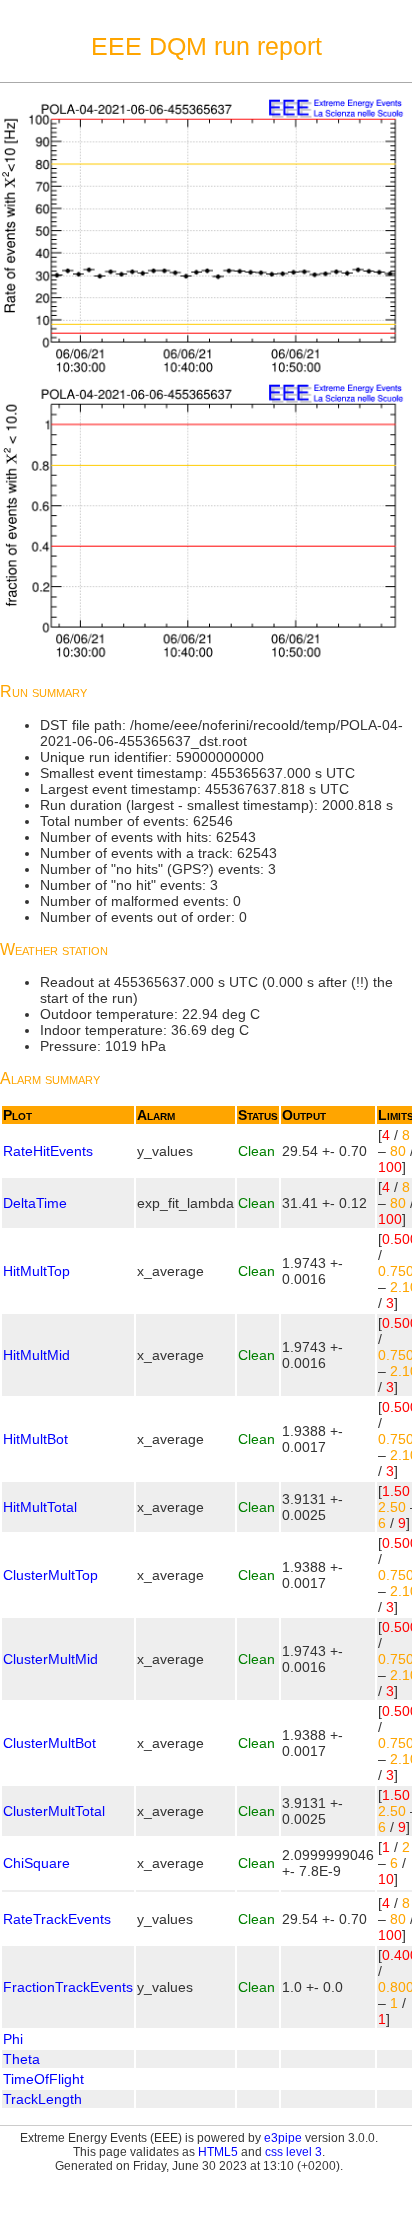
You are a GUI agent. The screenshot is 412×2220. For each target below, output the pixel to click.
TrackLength (42, 2099)
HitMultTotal (40, 1507)
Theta (21, 2059)
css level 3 (293, 2152)
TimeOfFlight (43, 2079)
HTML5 (218, 2152)
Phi (13, 2039)
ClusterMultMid (50, 1659)
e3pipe (283, 2138)
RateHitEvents (48, 1151)
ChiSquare (36, 1863)
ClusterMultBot (49, 1743)
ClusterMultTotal (54, 1811)
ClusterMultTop (50, 1575)
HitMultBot (35, 1439)
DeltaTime (35, 1203)
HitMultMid (36, 1355)
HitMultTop (36, 1271)
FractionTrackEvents (68, 1987)
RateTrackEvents (57, 1919)
